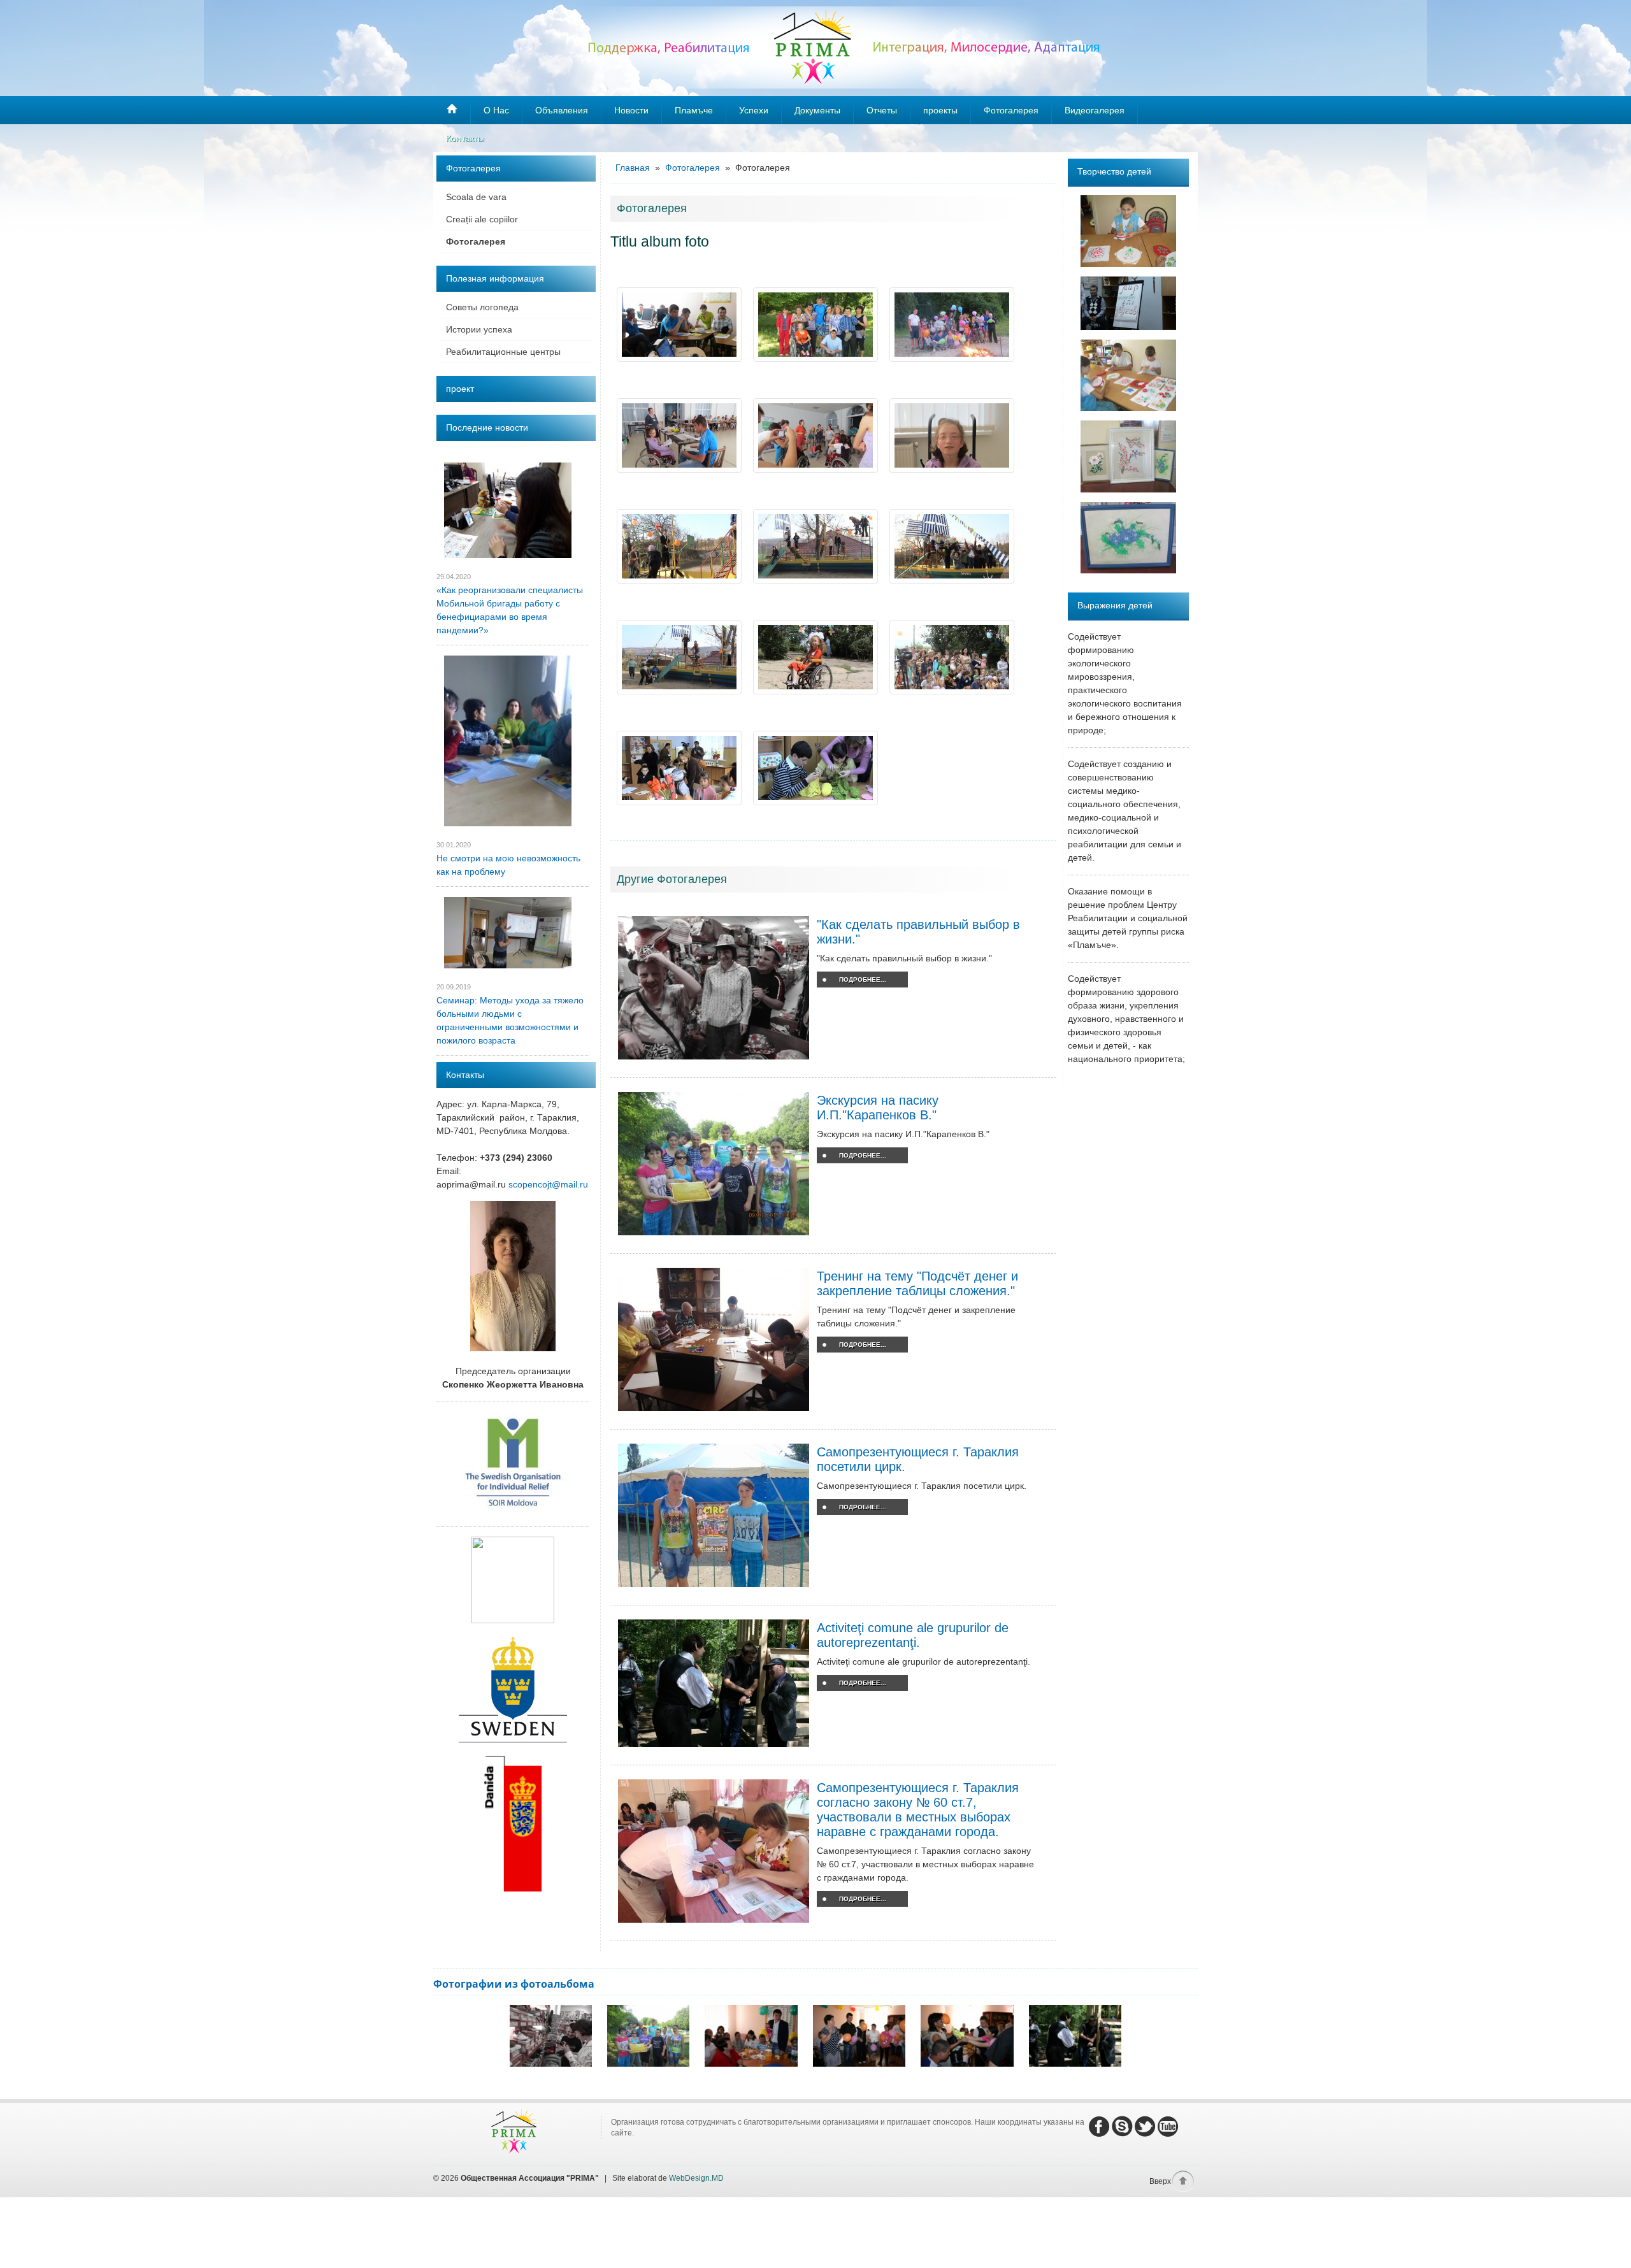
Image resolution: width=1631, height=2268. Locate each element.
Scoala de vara (476, 197)
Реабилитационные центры (503, 352)
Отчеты (882, 110)
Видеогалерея (1095, 110)
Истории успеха (479, 329)
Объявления (562, 110)
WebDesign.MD (696, 2178)
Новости (631, 110)
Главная (634, 168)
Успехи (754, 110)
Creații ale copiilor (482, 219)
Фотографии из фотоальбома (514, 1984)
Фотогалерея (476, 241)
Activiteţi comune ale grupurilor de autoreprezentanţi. (913, 1635)
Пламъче (694, 110)
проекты (940, 110)
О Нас (496, 110)
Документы (817, 110)
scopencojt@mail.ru (548, 1184)
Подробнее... (863, 980)
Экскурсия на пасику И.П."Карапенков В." (878, 1108)
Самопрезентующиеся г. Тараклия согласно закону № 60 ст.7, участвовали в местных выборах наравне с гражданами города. (918, 1810)
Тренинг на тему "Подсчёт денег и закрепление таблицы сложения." (917, 1283)
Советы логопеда (482, 307)
